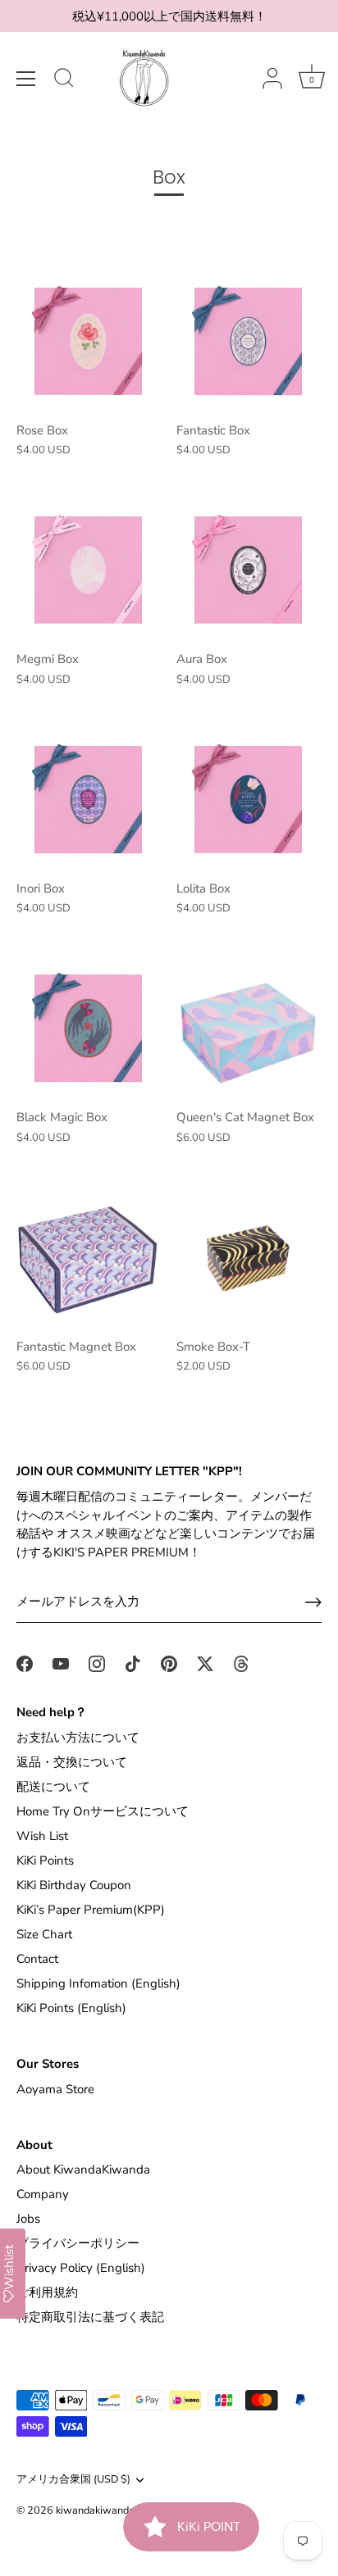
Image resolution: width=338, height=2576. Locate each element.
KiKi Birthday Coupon (74, 1885)
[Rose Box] (88, 341)
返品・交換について (72, 1762)
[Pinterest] (169, 1663)
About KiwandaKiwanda (83, 2169)
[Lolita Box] (248, 800)
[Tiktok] (133, 1663)
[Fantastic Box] (248, 341)
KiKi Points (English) (71, 2008)
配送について (53, 1787)
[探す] (64, 80)
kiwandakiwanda (95, 2510)
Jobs (28, 2219)
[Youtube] (61, 1663)
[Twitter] (205, 1663)
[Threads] (241, 1663)
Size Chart (44, 1934)
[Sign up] (313, 1602)
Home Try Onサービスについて (103, 1811)
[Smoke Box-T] (248, 1258)
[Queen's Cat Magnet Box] (248, 1028)
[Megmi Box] (88, 570)
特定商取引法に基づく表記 (90, 2317)
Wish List (42, 1836)
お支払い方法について (78, 1738)
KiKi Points (45, 1860)
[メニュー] (26, 79)
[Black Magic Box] (88, 1028)
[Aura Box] (248, 570)
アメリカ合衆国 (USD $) (73, 2480)
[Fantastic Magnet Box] (88, 1258)
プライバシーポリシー (78, 2243)
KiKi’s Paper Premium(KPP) (91, 1910)
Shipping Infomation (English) (98, 1983)
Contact (37, 1959)
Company (43, 2194)
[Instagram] (97, 1663)
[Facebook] (25, 1663)
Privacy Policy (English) (81, 2268)
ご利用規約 (47, 2292)
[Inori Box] (88, 800)
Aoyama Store (55, 2089)
